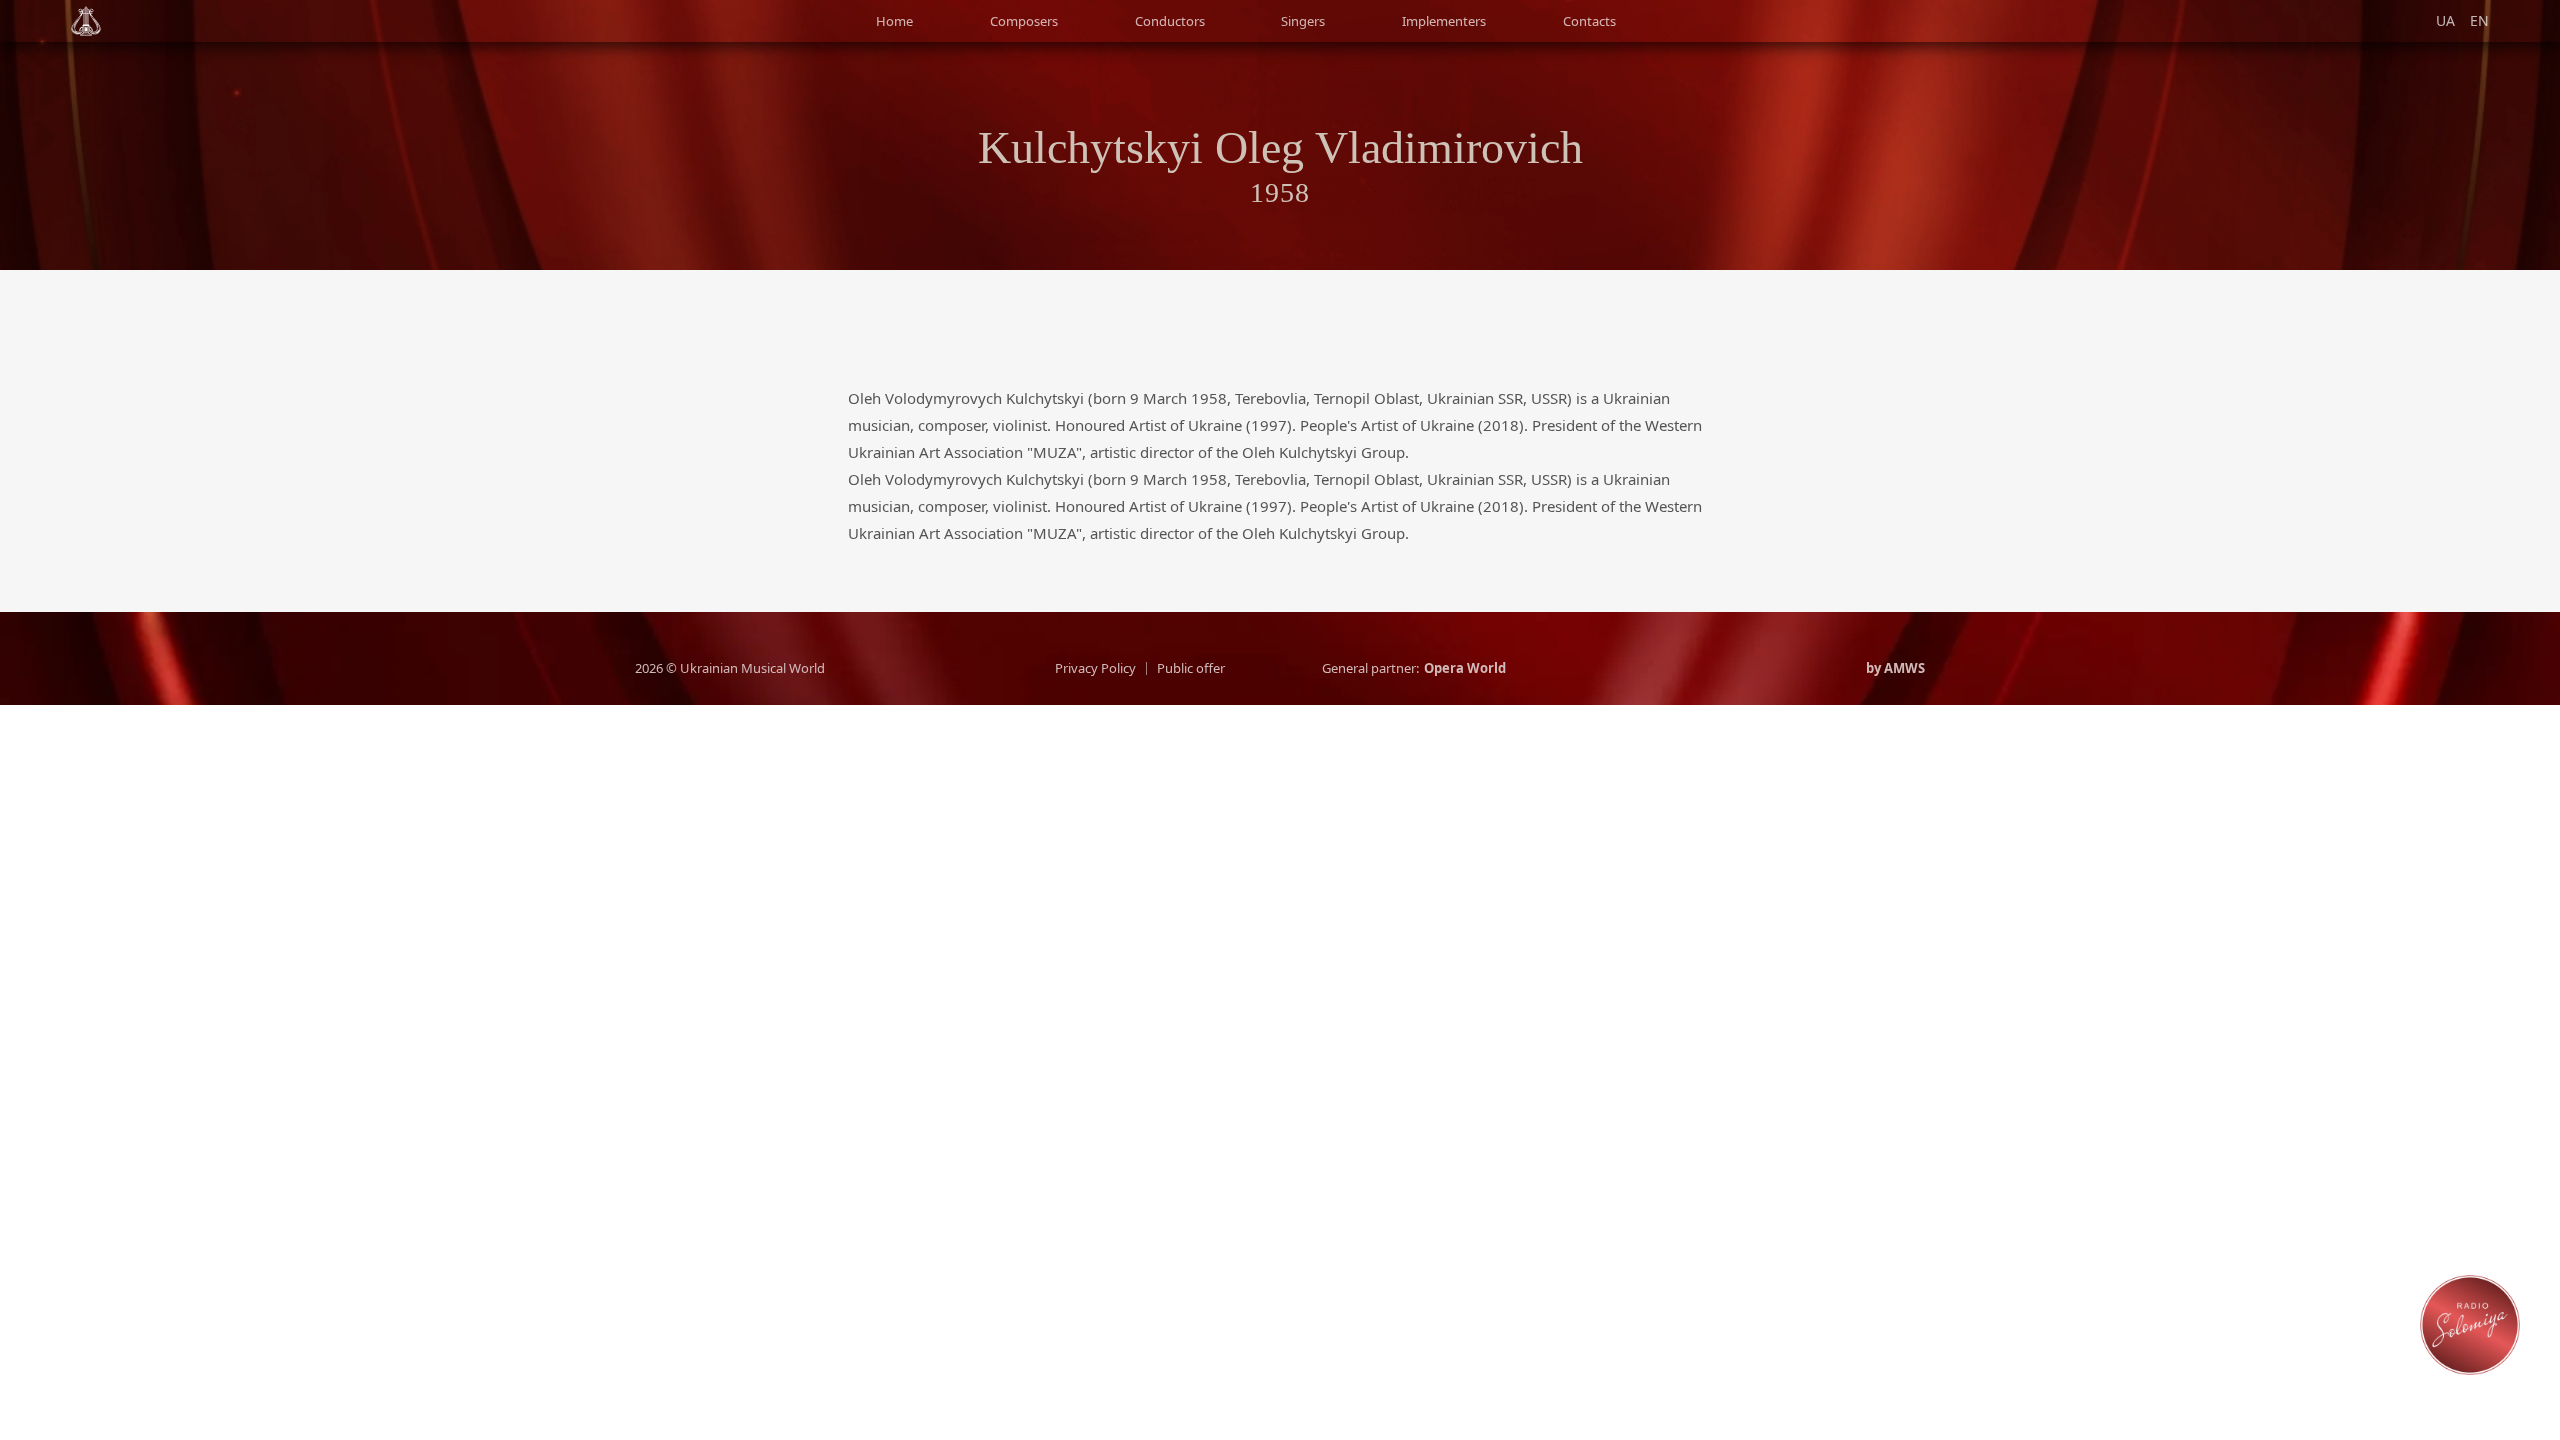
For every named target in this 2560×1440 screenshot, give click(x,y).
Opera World (1465, 668)
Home (894, 21)
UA (2445, 20)
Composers (1024, 21)
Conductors (1170, 21)
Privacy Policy (1095, 668)
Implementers (1444, 21)
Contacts (1589, 21)
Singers (1303, 21)
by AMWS (1895, 668)
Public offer (1191, 668)
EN (2479, 20)
